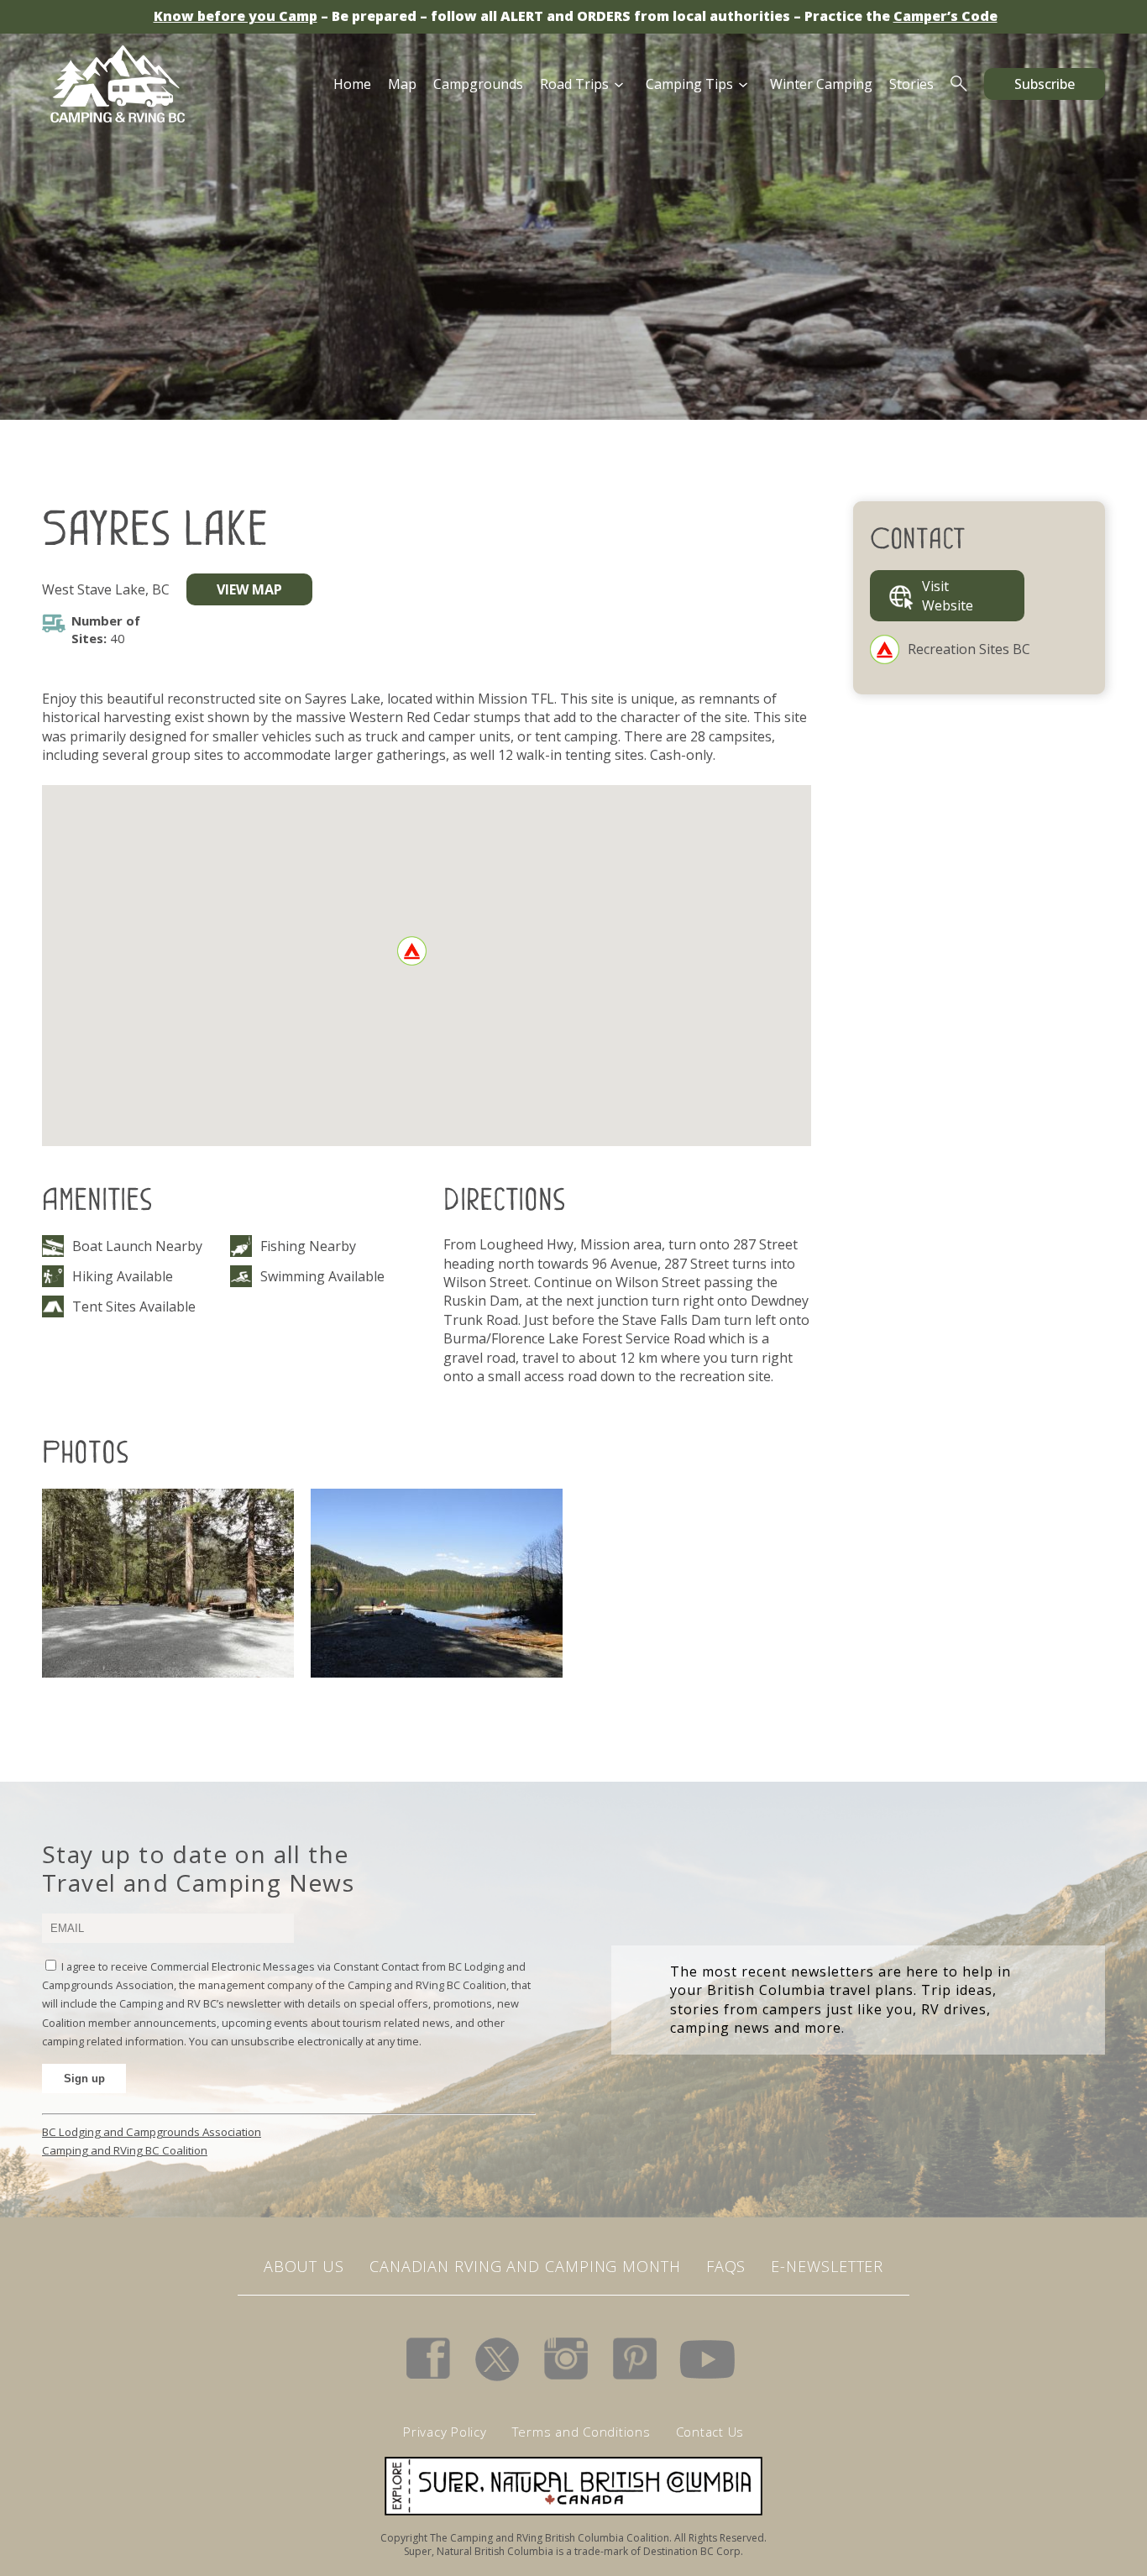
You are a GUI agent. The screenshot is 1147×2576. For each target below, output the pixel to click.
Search (959, 84)
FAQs (726, 2266)
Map (402, 84)
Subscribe (1045, 84)
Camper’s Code (945, 16)
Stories (911, 84)
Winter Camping (821, 84)
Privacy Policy (445, 2432)
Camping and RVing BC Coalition (125, 2150)
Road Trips (574, 84)
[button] (412, 951)
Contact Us (710, 2432)
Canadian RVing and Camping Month (525, 2266)
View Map (249, 589)
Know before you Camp (236, 16)
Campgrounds (478, 84)
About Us (304, 2266)
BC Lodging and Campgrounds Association (152, 2132)
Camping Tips (689, 84)
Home (352, 84)
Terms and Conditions (581, 2432)
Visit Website (948, 595)
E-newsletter (827, 2266)
